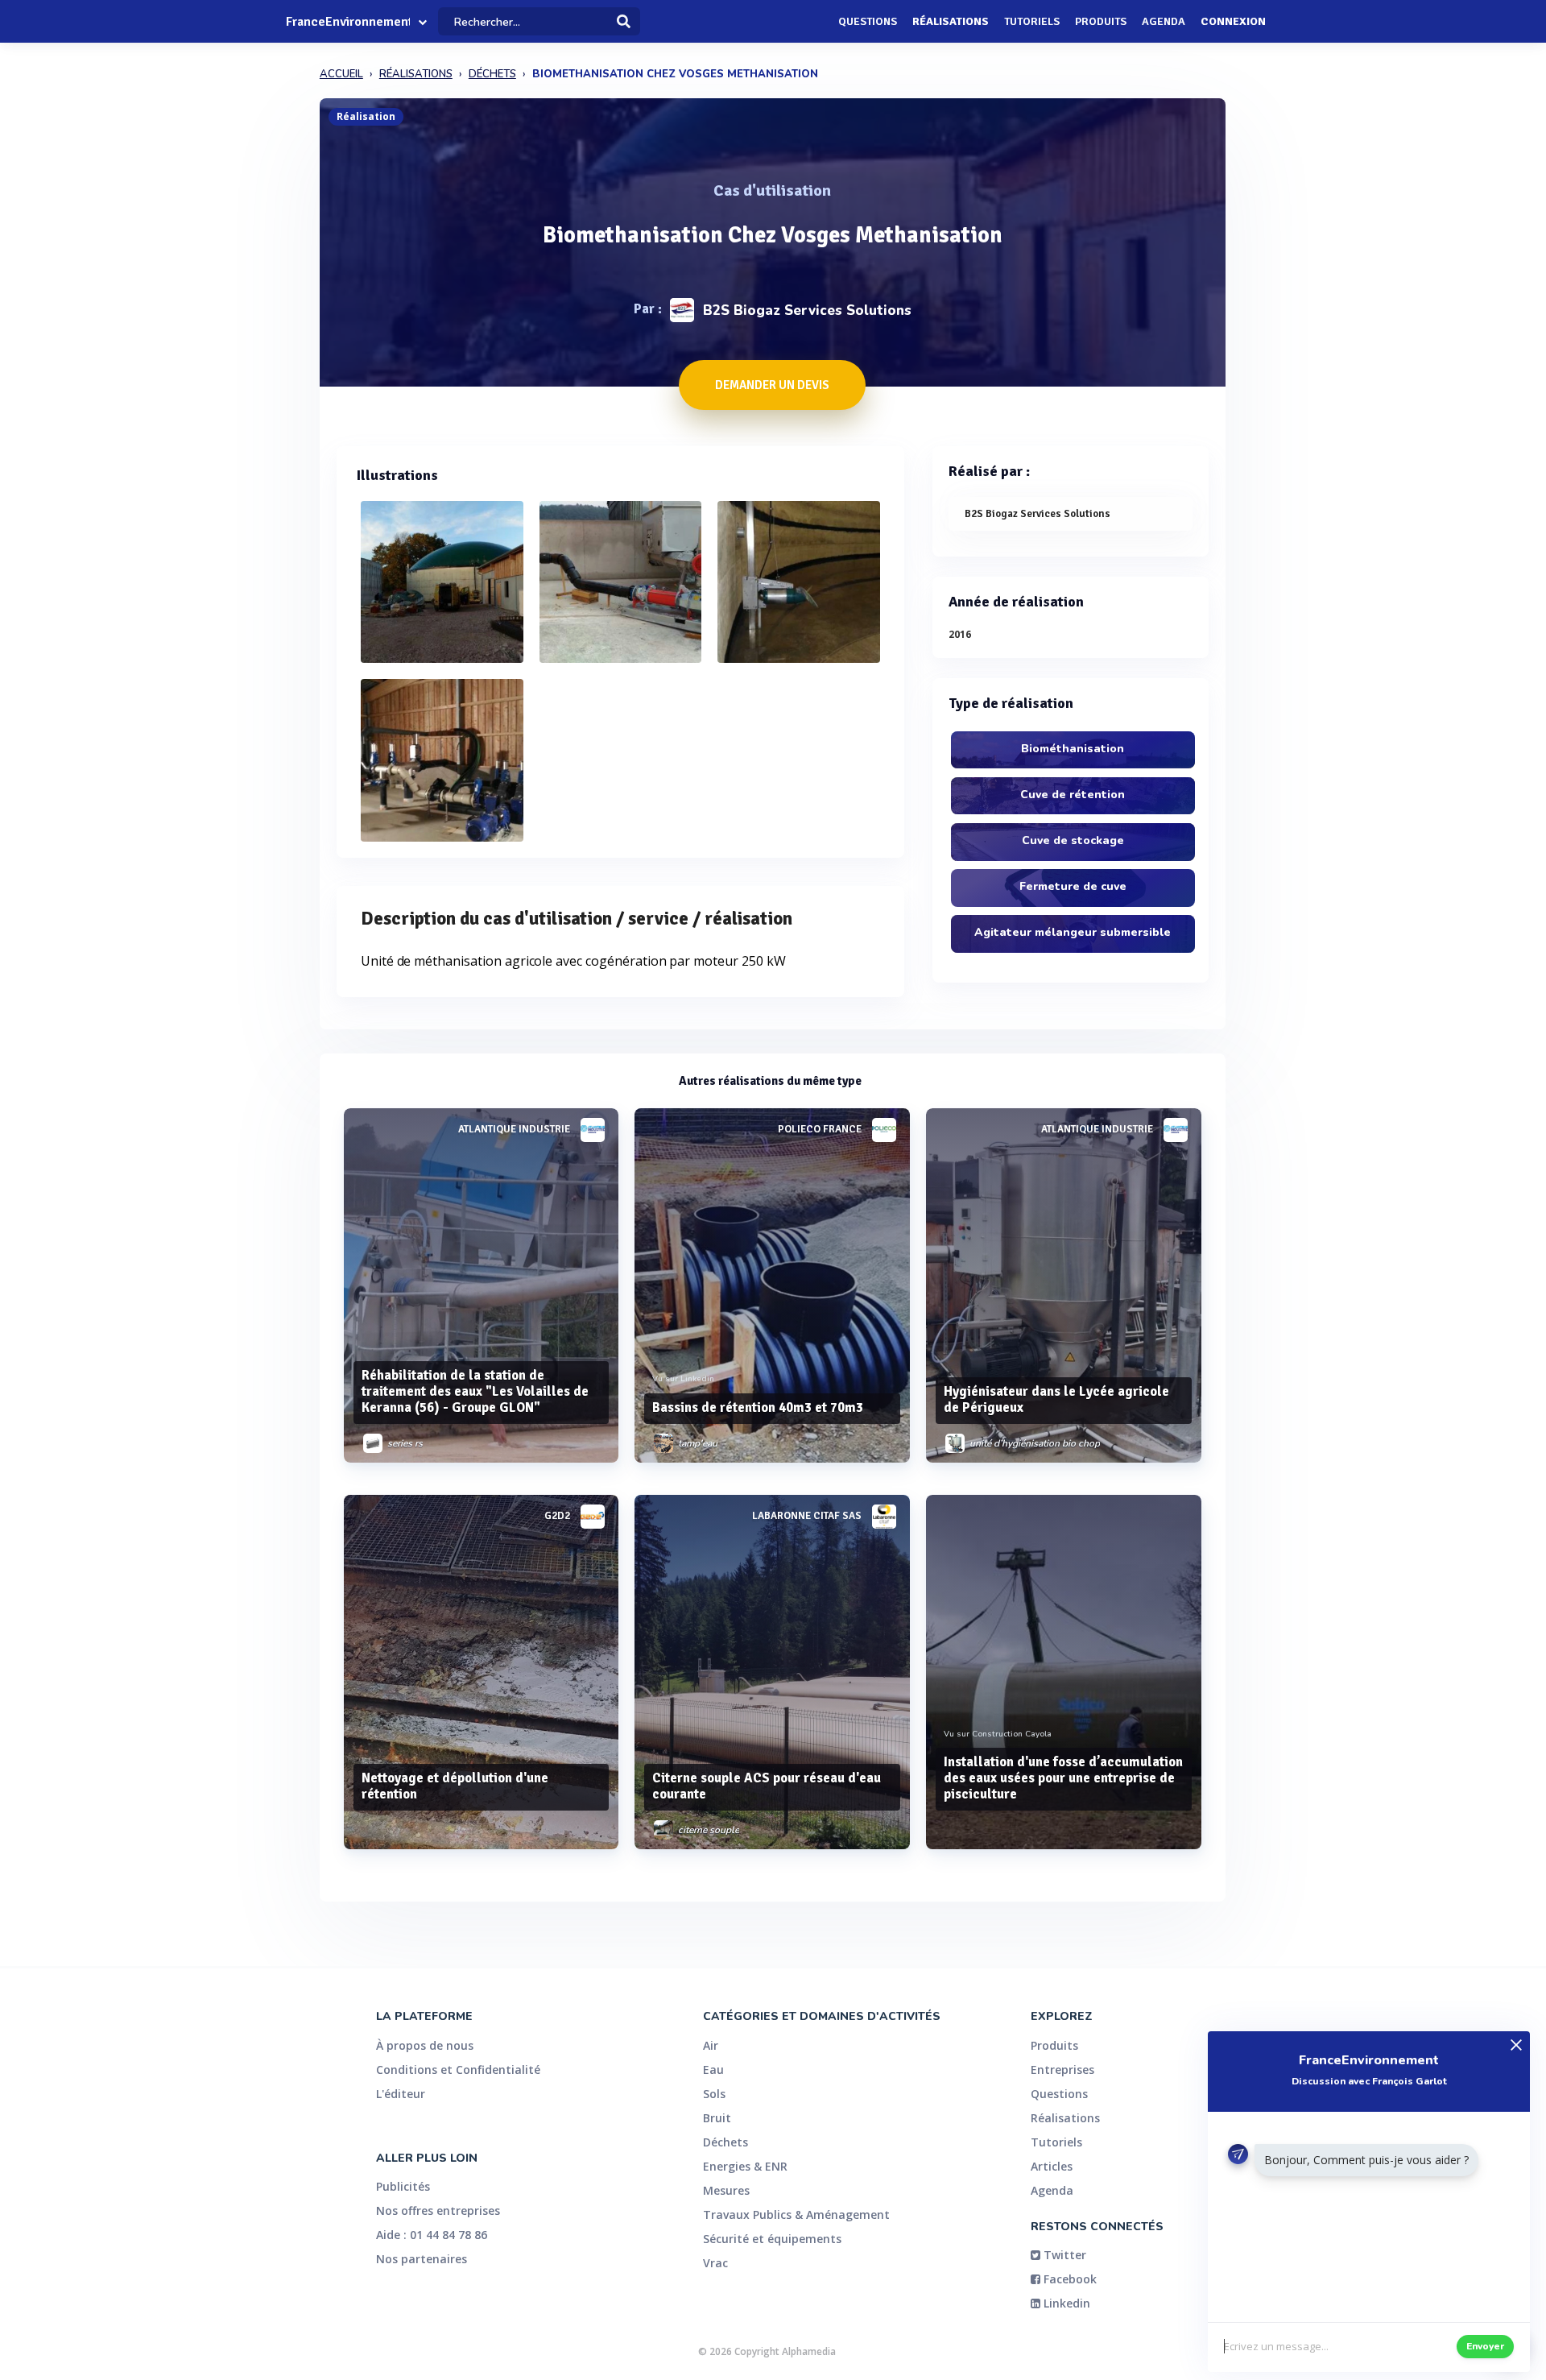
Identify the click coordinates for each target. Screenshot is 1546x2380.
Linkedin (1065, 2303)
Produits (1101, 21)
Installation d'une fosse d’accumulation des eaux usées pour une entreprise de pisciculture (1063, 1778)
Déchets (725, 2142)
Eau (713, 2070)
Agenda (1164, 21)
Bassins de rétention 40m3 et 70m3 (758, 1407)
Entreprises (1062, 2070)
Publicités (403, 2186)
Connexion (1233, 21)
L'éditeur (401, 2094)
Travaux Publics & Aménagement (796, 2214)
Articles (1052, 2166)
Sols (714, 2094)
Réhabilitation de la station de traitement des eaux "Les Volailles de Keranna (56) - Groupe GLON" (475, 1391)
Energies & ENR (745, 2166)
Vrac (715, 2263)
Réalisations (951, 21)
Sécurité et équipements (772, 2239)
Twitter (1063, 2255)
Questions (868, 21)
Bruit (717, 2118)
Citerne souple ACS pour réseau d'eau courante (767, 1786)
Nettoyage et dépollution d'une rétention (455, 1786)
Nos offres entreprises (438, 2210)
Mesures (726, 2190)
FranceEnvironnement (348, 22)
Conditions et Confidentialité (458, 2070)
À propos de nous (425, 2045)
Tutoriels (1032, 21)
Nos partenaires (422, 2259)
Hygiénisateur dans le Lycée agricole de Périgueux (1056, 1399)
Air (711, 2045)
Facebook (1069, 2279)
